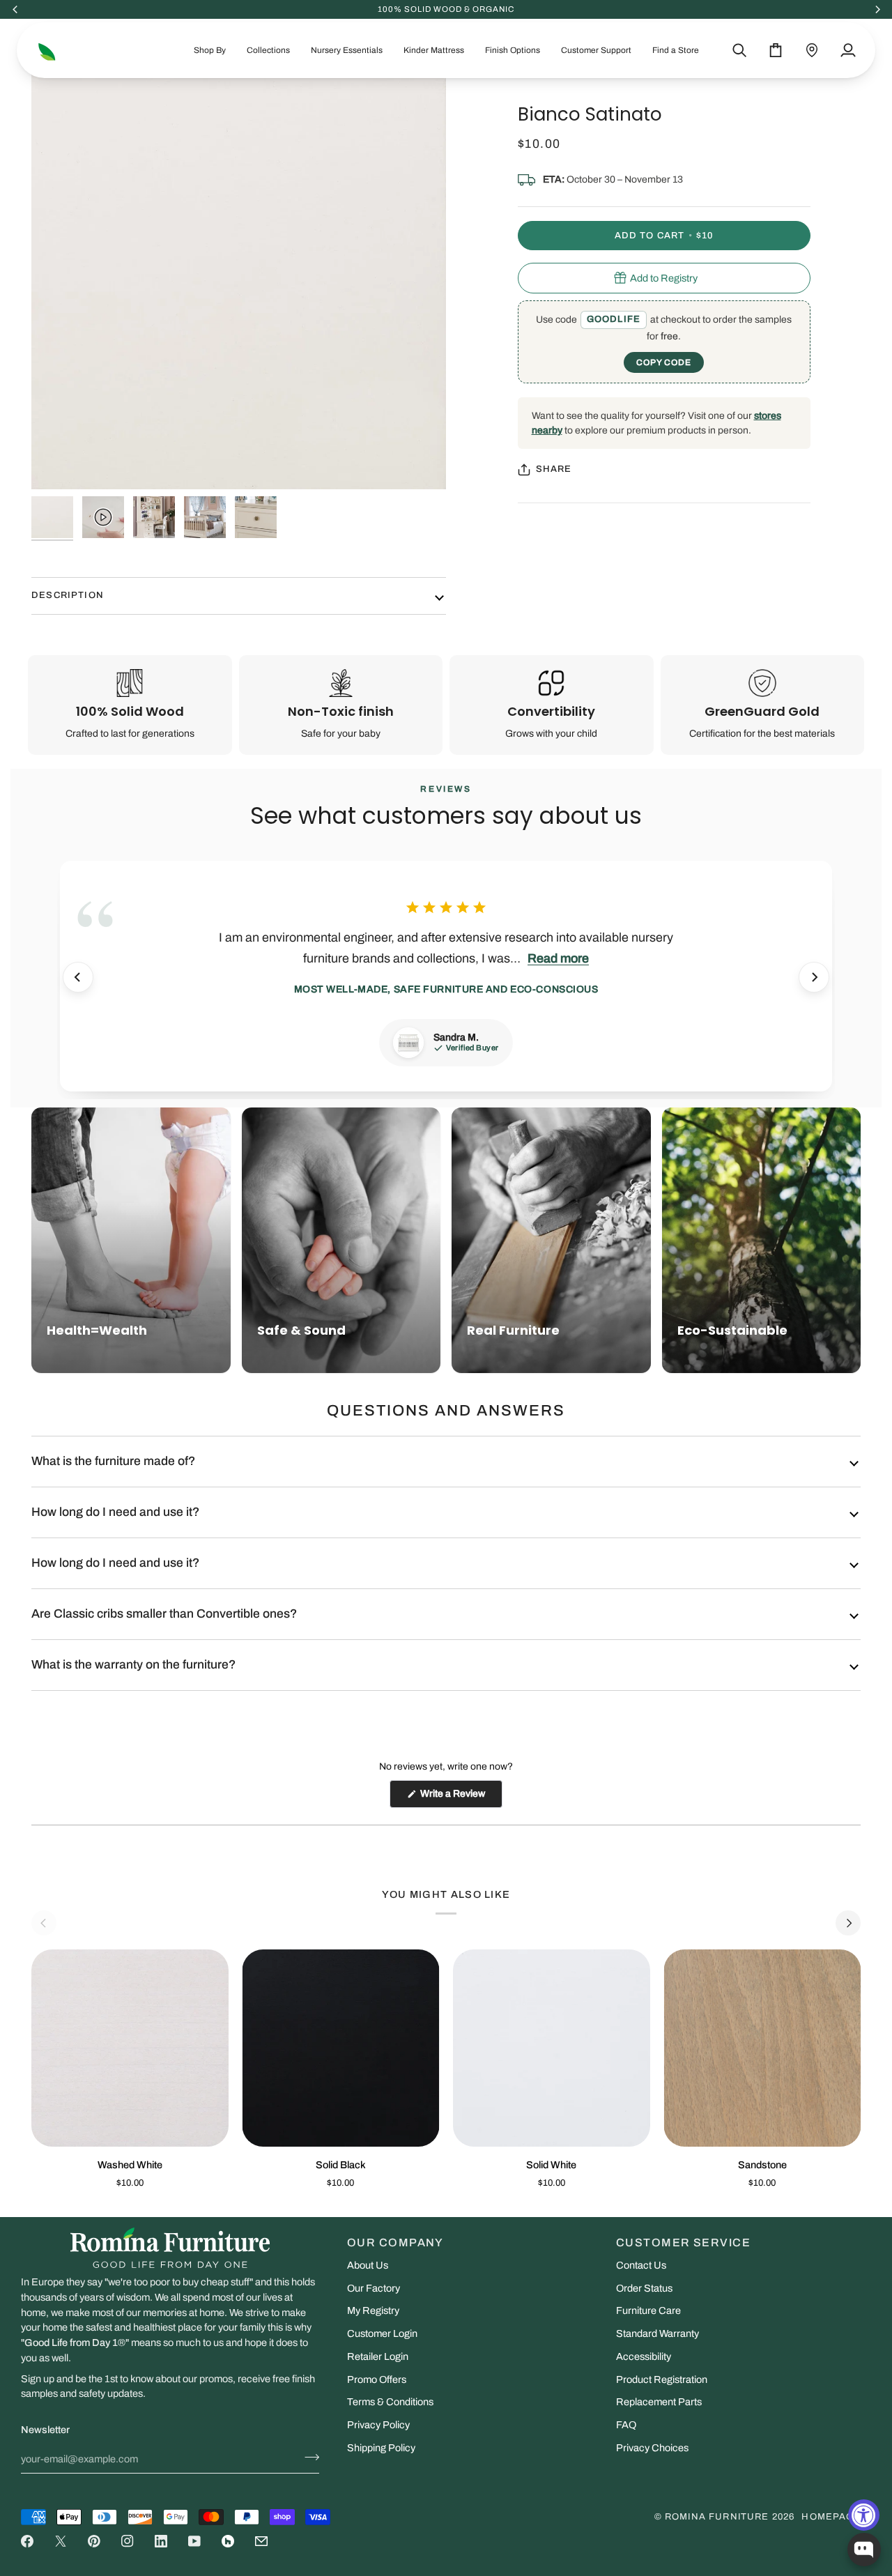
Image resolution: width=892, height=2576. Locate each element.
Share (554, 469)
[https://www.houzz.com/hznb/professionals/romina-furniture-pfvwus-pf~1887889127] (228, 2541)
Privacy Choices (652, 2448)
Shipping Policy (381, 2448)
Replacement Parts (659, 2402)
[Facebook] (27, 2541)
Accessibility (644, 2356)
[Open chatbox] (864, 2550)
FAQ (626, 2425)
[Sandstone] (763, 2048)
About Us (368, 2265)
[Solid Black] (341, 2048)
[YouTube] (194, 2541)
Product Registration (662, 2379)
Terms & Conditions (390, 2402)
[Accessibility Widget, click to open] (864, 2515)
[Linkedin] (161, 2541)
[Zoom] (57, 463)
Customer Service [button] (683, 2242)
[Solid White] (552, 2048)
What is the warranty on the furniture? (133, 1665)
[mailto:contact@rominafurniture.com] (261, 2541)
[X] (61, 2541)
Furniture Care (648, 2310)
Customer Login (382, 2333)
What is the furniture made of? (113, 1461)
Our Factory (374, 2288)
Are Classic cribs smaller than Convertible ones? (164, 1614)
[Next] (814, 977)
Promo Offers (377, 2379)
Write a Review (460, 1798)
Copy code (664, 362)
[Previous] (78, 977)
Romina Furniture (717, 2517)
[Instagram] (128, 2541)
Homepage (831, 2517)
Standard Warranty (658, 2333)
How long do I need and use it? (115, 1512)
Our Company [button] (395, 2242)
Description (68, 595)
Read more (558, 958)
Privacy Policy (378, 2425)
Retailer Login (378, 2356)
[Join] (308, 2458)
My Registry (373, 2310)
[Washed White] (130, 2048)
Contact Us (641, 2265)
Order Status (644, 2288)
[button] (210, 50)
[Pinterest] (94, 2541)
